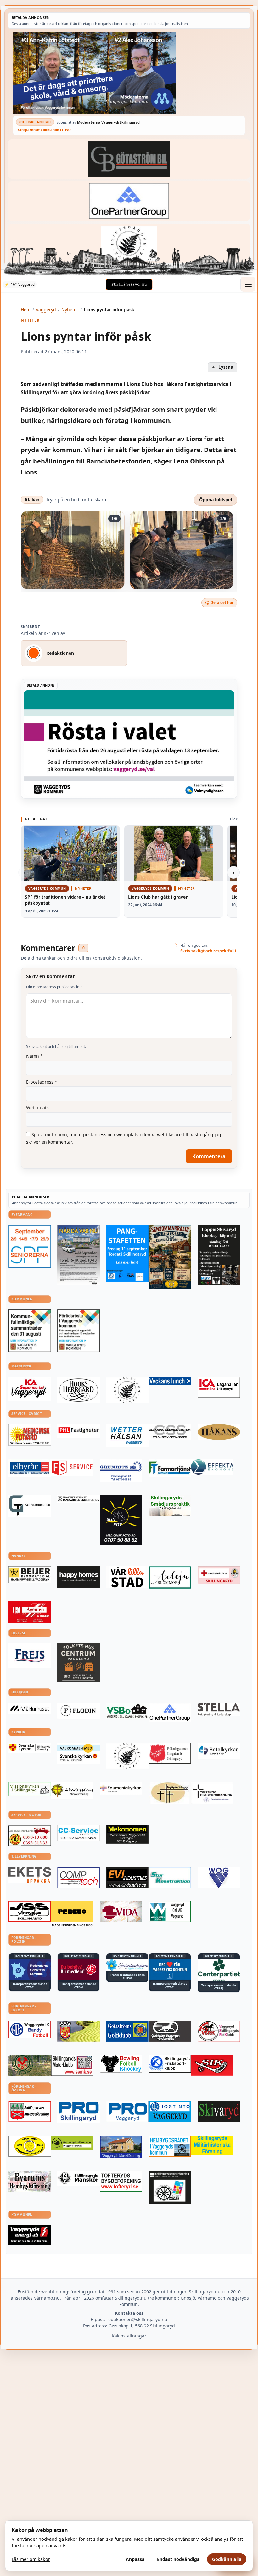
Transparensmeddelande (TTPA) (43, 130)
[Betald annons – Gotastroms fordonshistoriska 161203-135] (30, 2146)
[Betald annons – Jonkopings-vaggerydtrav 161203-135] (170, 2031)
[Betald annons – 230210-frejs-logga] (30, 1656)
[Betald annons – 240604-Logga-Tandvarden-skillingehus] (79, 1499)
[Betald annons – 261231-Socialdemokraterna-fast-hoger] (79, 1970)
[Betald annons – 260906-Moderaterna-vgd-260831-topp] (129, 73)
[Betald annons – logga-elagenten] (30, 1612)
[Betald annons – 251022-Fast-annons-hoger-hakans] (219, 1432)
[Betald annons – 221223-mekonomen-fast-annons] (127, 1834)
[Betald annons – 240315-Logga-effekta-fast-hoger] (212, 1467)
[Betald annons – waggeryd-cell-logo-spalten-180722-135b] (170, 1912)
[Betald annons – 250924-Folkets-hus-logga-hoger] (79, 1663)
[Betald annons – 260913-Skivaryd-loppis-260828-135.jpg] (219, 1255)
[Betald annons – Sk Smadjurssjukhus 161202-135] (170, 1505)
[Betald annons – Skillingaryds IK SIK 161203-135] (212, 2065)
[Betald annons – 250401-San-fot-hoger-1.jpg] (30, 1435)
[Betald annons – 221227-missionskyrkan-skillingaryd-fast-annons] (30, 1789)
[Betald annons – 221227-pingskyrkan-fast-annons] (170, 1793)
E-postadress (42, 1082)
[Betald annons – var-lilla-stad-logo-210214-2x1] (127, 1577)
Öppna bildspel (216, 500)
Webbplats (37, 1108)
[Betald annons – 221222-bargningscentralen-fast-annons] (30, 1836)
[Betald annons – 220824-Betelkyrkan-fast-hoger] (219, 1751)
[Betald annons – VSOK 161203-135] (30, 2065)
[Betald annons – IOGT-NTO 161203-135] (170, 2111)
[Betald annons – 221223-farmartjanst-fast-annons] (170, 1468)
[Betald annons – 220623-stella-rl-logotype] (219, 1709)
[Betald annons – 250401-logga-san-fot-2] (121, 1520)
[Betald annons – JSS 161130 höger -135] (30, 1911)
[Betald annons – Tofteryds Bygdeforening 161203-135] (121, 2181)
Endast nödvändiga (178, 2559)
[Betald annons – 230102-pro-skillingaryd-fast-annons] (79, 2112)
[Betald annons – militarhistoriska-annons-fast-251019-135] (212, 2145)
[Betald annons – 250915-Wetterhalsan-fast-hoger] (127, 1435)
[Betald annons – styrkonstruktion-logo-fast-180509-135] (170, 1878)
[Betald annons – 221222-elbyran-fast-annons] (30, 1468)
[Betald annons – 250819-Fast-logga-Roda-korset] (219, 1575)
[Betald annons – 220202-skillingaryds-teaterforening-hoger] (170, 2187)
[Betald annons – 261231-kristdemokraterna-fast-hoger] (170, 1969)
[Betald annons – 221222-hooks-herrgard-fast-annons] (79, 1390)
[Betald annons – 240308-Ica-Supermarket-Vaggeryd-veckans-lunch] (30, 1389)
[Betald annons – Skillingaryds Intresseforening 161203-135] (30, 2111)
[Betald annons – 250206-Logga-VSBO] (127, 1711)
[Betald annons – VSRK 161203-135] (219, 2031)
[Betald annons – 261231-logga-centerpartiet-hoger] (219, 1970)
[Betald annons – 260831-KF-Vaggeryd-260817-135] (30, 1331)
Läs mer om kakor (31, 2559)
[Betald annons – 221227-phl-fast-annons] (79, 1431)
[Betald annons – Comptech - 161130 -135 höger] (79, 1878)
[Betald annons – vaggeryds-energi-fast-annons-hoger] (30, 2235)
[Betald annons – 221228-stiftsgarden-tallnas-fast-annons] (129, 243)
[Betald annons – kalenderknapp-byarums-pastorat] (79, 1753)
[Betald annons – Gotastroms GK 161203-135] (127, 2031)
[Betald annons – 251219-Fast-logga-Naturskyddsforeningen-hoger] (72, 2143)
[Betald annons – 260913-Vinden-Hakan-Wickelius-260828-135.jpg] (79, 1255)
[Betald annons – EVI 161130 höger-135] (127, 1878)
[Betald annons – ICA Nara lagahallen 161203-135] (219, 1387)
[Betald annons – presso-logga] (72, 1914)
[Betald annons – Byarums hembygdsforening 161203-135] (30, 2181)
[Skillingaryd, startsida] (129, 285)
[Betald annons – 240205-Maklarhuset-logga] (30, 1708)
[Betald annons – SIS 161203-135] (121, 2064)
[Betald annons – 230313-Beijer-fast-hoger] (30, 1575)
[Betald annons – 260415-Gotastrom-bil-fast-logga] (129, 159)
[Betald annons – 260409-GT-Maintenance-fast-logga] (30, 1506)
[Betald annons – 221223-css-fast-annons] (170, 1432)
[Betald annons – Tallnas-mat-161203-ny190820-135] (127, 1390)
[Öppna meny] (248, 284)
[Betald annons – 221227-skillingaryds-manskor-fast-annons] (79, 2178)
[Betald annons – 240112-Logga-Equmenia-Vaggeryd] (121, 1788)
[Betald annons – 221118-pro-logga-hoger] (127, 2112)
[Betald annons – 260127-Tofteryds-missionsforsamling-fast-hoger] (212, 1793)
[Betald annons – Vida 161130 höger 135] (121, 1911)
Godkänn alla (227, 2559)
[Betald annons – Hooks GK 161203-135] (79, 2031)
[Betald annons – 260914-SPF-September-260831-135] (30, 1246)
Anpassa (135, 2559)
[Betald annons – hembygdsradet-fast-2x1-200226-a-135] (170, 2146)
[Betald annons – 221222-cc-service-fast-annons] (79, 1833)
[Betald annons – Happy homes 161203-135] (79, 1577)
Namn (34, 1056)
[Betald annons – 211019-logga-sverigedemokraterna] (127, 1965)
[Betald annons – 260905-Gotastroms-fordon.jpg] (170, 1257)
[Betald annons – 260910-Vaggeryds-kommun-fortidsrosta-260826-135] (79, 1331)
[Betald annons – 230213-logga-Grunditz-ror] (121, 1471)
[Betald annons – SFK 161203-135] (170, 2064)
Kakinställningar (129, 2336)
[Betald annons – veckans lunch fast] (170, 1381)
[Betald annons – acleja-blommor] (170, 1577)
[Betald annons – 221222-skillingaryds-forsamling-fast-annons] (30, 1748)
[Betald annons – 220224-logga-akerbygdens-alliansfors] (72, 1791)
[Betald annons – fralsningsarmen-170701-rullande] (170, 1753)
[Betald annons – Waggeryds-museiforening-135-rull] (121, 2147)
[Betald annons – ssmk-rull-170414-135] (72, 2065)
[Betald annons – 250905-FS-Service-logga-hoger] (72, 1468)
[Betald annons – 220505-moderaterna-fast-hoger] (30, 1970)
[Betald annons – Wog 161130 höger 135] (219, 1878)
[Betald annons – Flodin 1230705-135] (79, 1711)
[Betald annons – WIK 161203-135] (30, 2030)
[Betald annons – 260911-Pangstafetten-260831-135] (127, 1253)
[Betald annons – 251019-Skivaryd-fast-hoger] (219, 2111)
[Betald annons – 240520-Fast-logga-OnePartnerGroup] (129, 201)
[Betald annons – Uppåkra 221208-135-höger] (30, 1875)
